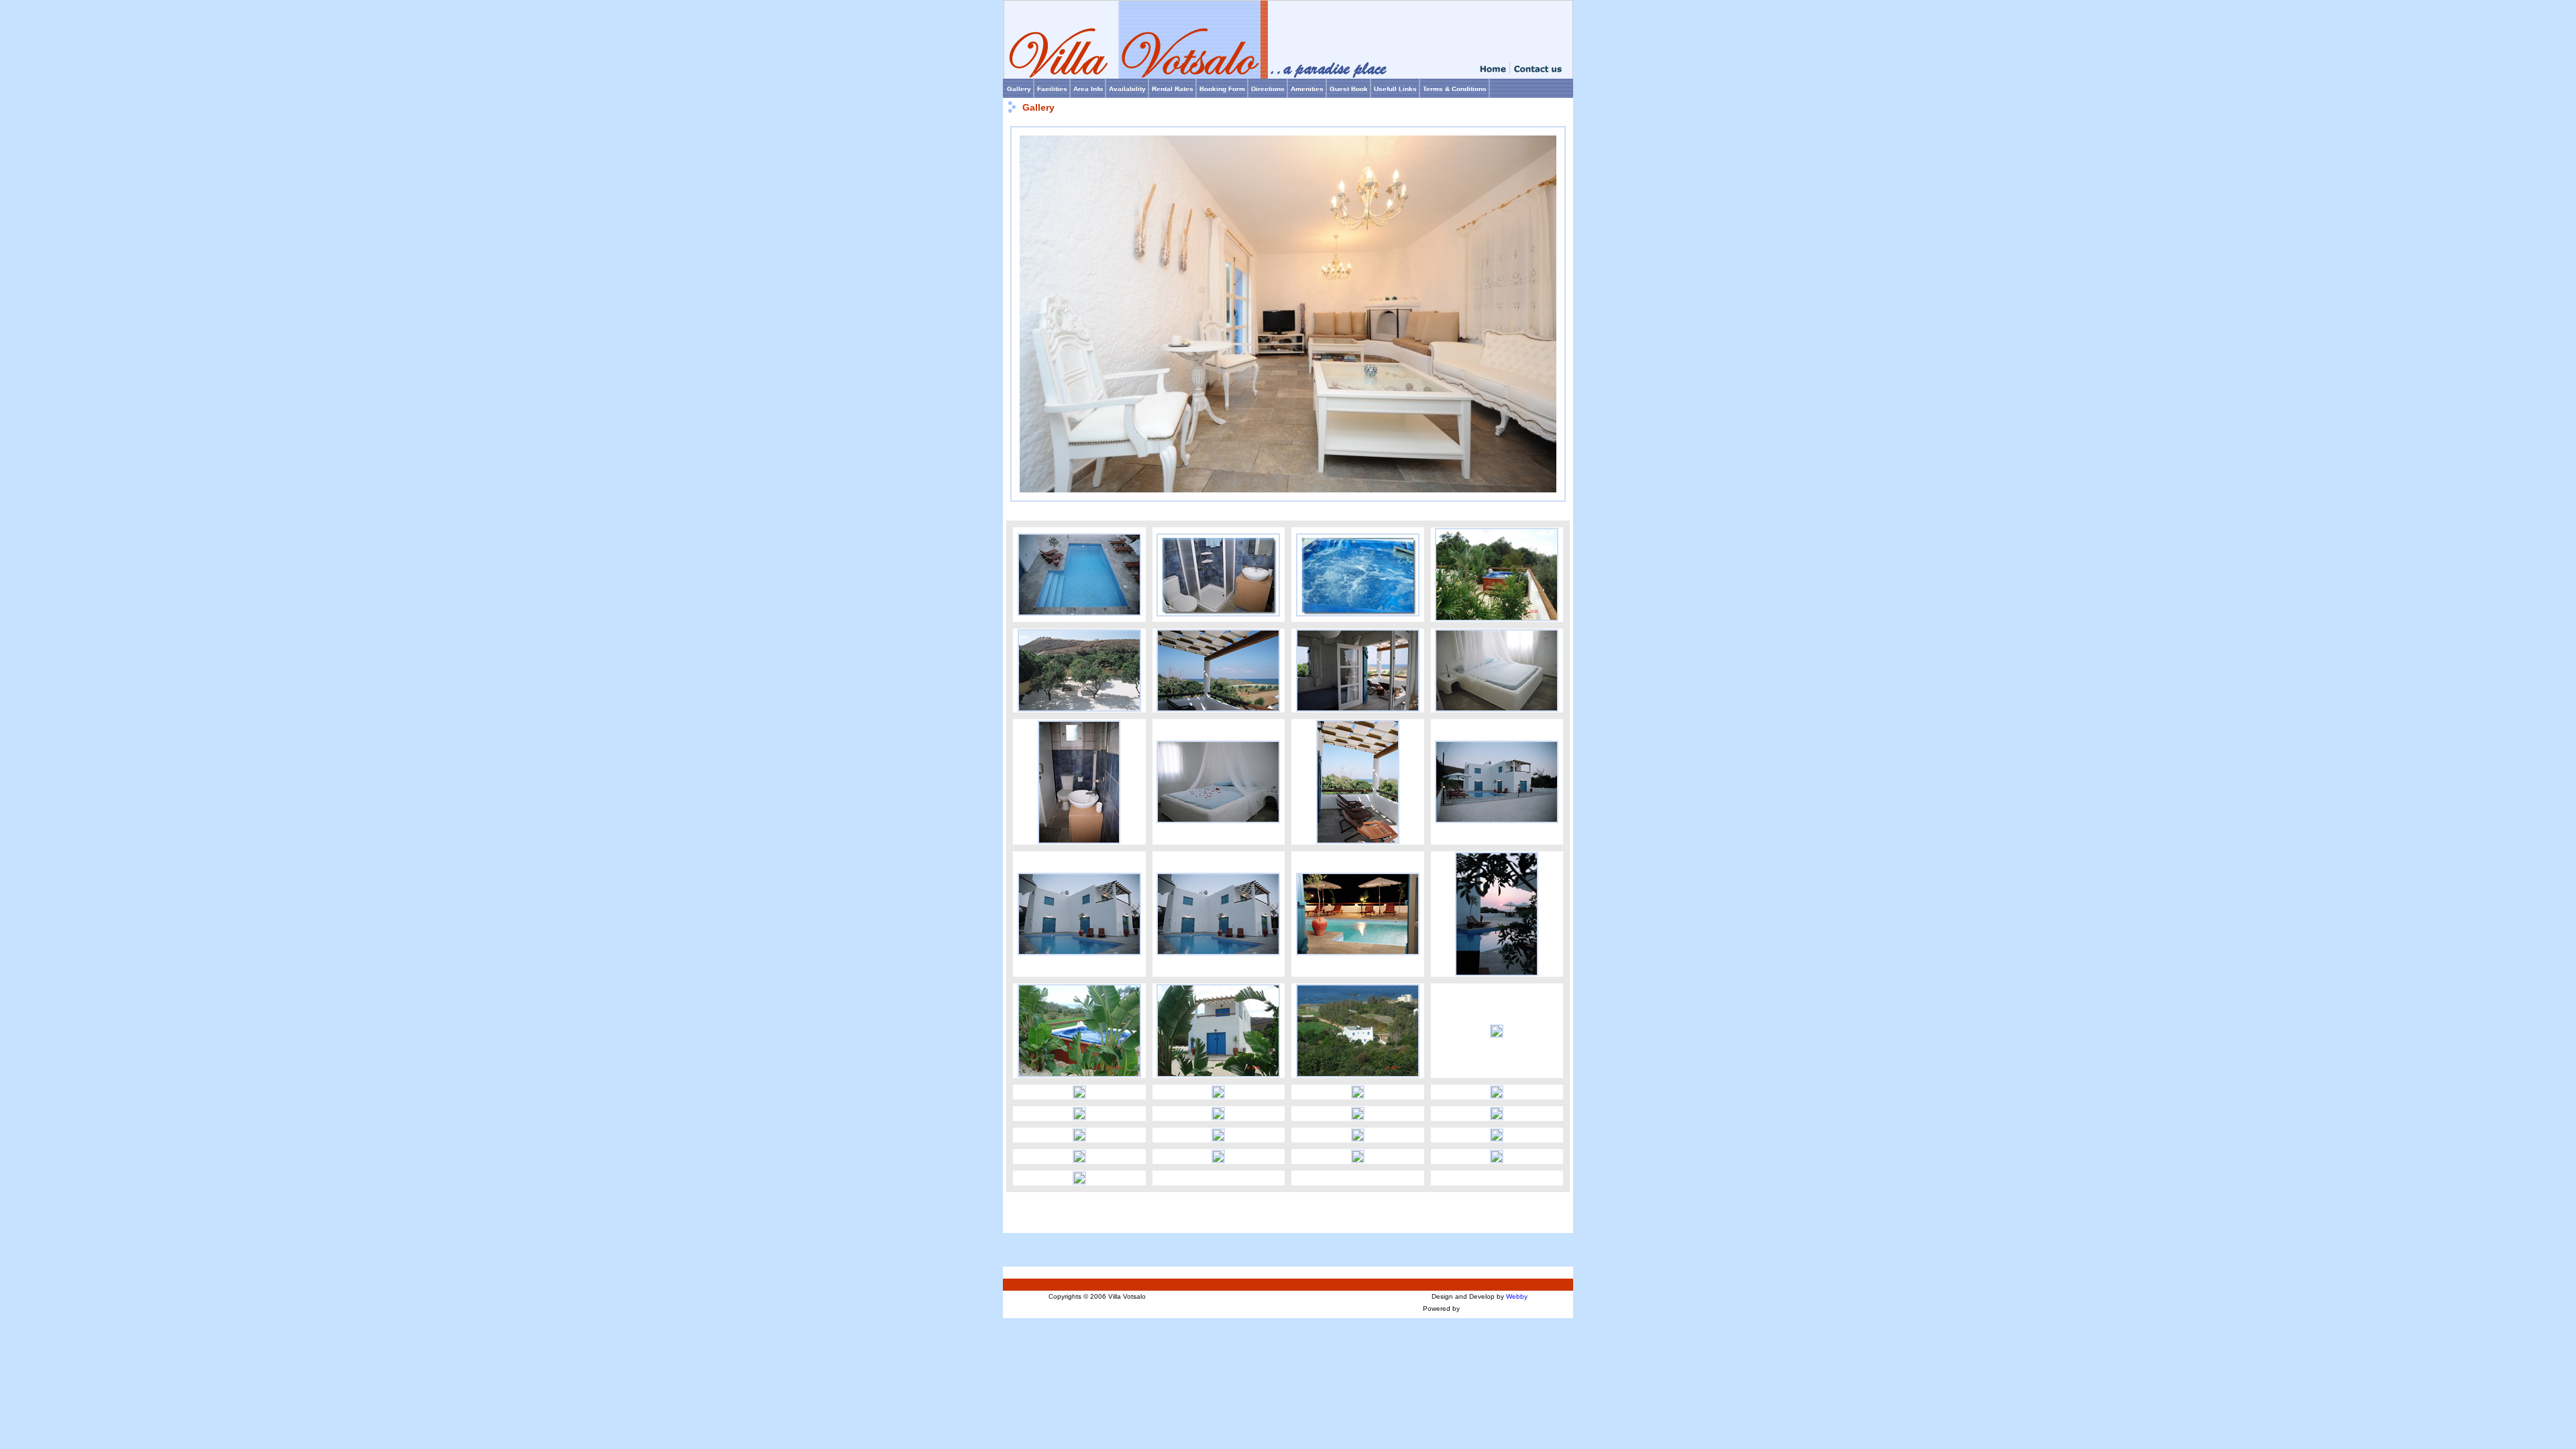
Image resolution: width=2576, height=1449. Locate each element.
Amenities (1307, 89)
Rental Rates (1173, 89)
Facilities (1052, 89)
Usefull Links (1395, 89)
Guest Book (1349, 89)
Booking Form (1222, 89)
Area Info (1088, 89)
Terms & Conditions (1455, 89)
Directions (1268, 89)
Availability (1127, 89)
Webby (1517, 1296)
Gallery (1019, 89)
